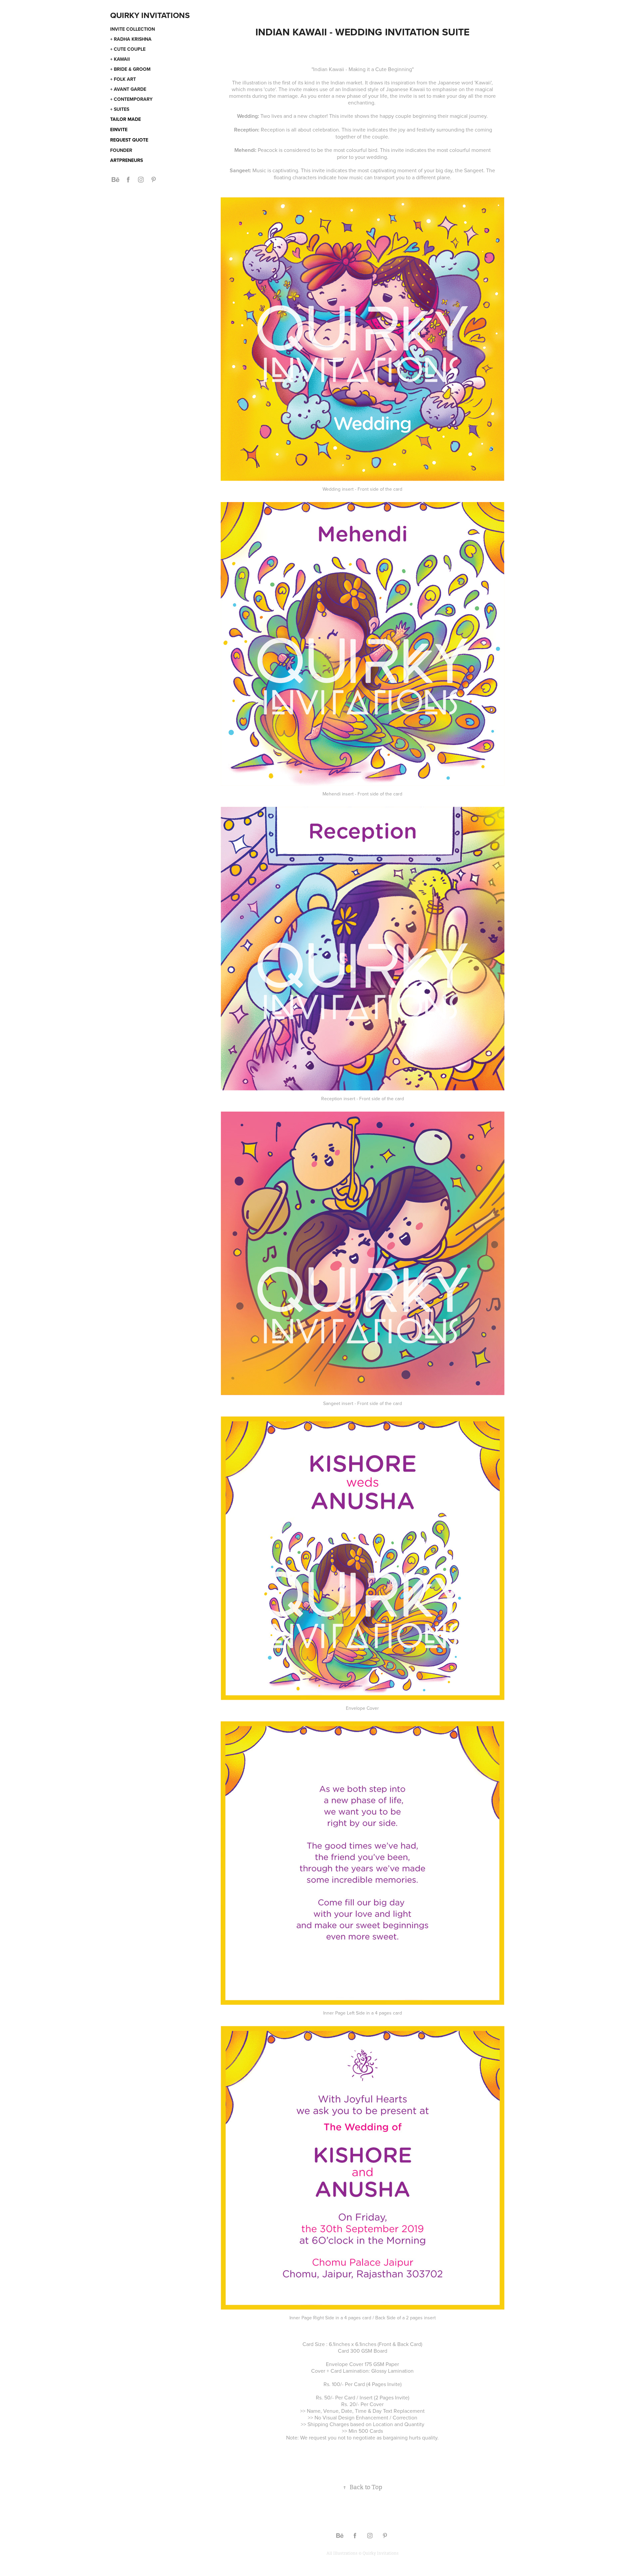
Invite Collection (133, 29)
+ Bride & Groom (130, 69)
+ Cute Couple (128, 49)
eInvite (119, 130)
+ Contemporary (131, 99)
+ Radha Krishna (131, 39)
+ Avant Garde (128, 89)
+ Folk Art (123, 79)
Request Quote (129, 140)
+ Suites (120, 109)
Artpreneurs (127, 160)
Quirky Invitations (150, 15)
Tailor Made (126, 119)
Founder (121, 150)
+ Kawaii (120, 59)
